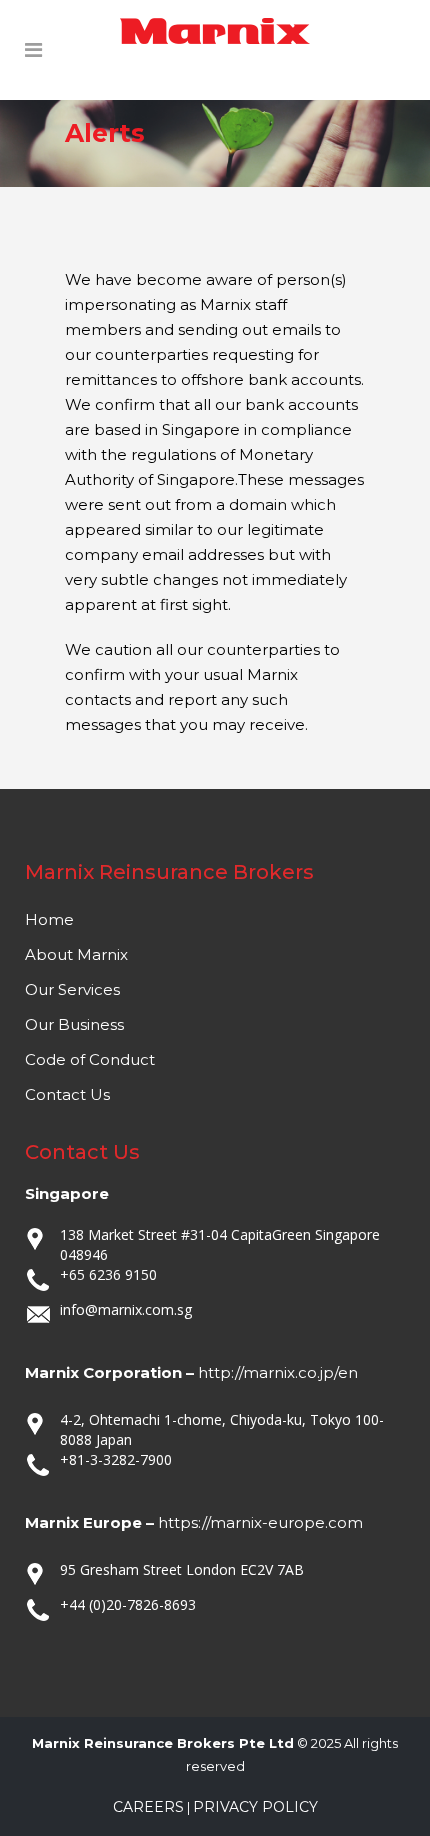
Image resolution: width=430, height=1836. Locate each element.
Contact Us (67, 1094)
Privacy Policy (255, 1807)
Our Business (74, 1024)
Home (49, 919)
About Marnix (76, 954)
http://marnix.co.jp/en (278, 1372)
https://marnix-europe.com (260, 1522)
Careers (148, 1807)
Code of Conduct (90, 1059)
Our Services (72, 989)
